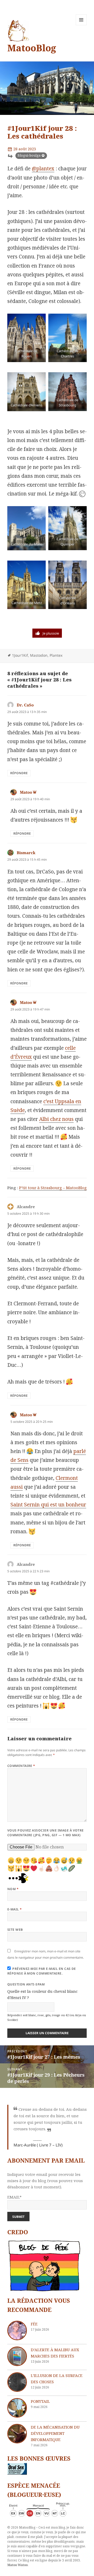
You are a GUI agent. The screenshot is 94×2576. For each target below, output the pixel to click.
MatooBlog (32, 48)
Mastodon (39, 655)
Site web (15, 1930)
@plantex (43, 169)
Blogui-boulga (29, 155)
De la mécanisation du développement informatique (55, 2433)
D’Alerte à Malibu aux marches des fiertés (55, 2353)
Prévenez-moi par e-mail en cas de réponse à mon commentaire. (42, 1971)
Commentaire (21, 1766)
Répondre (19, 773)
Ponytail (40, 2401)
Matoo (26, 792)
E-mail (15, 1909)
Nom (13, 1889)
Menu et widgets (81, 25)
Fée (34, 2324)
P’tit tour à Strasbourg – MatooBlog (53, 1188)
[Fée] (17, 2330)
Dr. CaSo (25, 705)
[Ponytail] (17, 2408)
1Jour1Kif (20, 655)
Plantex (56, 655)
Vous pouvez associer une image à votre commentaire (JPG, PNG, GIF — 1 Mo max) (46, 1833)
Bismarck (26, 853)
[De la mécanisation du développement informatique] (17, 2434)
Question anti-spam (26, 1984)
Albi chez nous (56, 1119)
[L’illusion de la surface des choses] (17, 2382)
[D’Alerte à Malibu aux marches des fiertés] (17, 2356)
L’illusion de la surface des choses (57, 2379)
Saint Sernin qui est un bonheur (48, 1505)
